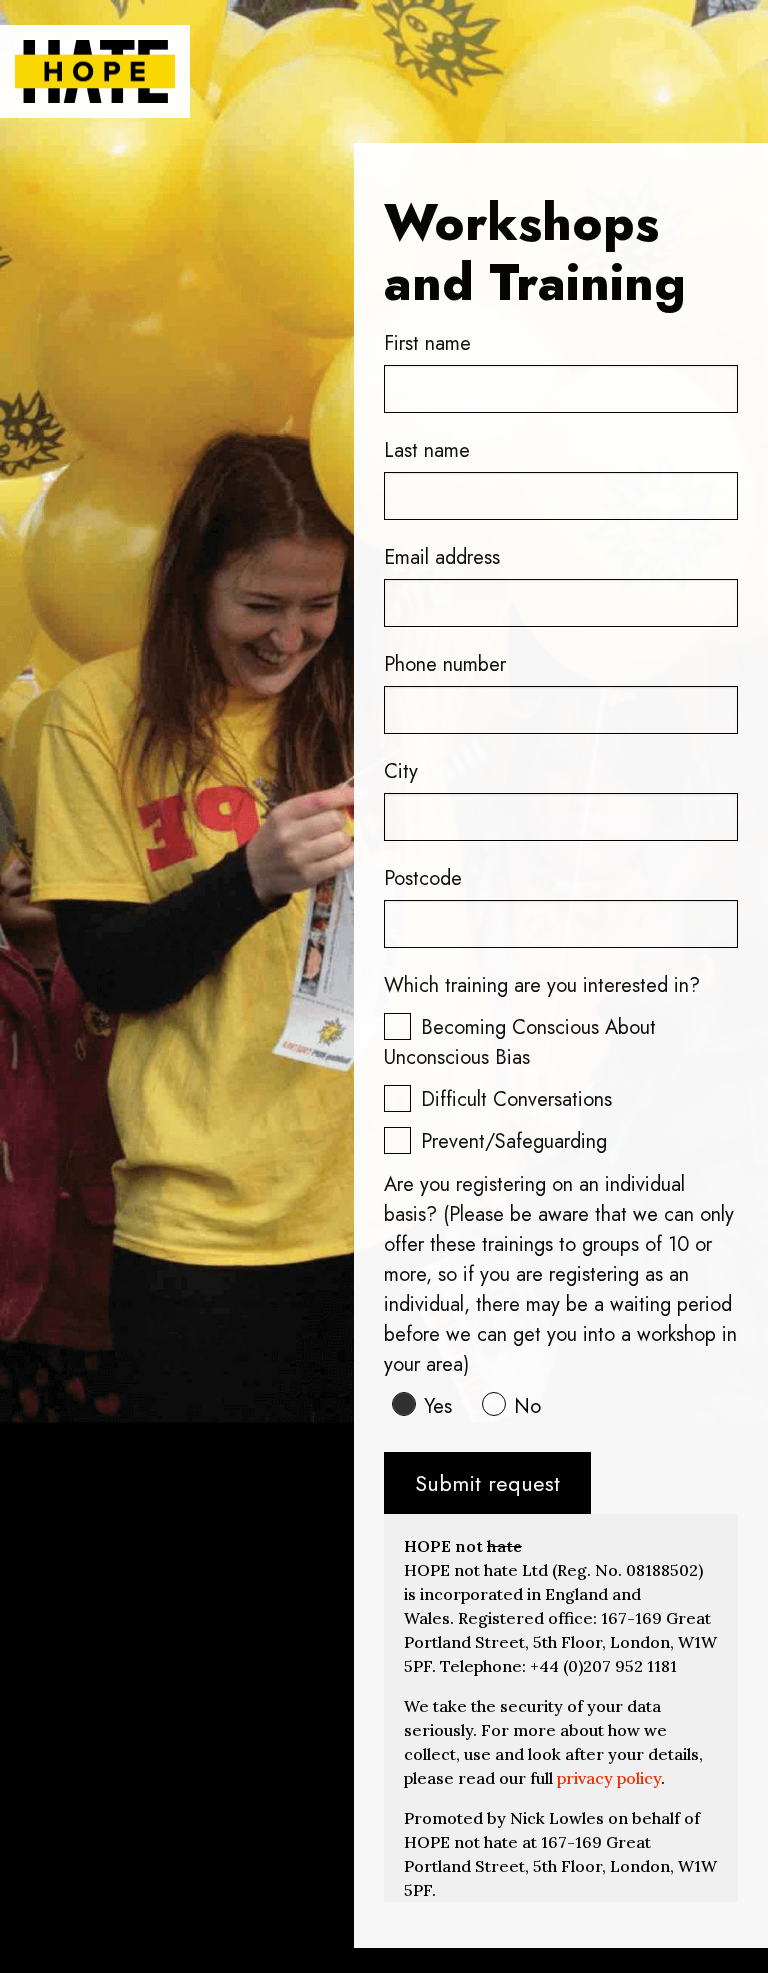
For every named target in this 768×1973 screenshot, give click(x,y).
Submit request (487, 1483)
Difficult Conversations (516, 1099)
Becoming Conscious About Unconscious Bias (520, 1042)
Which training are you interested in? (542, 985)
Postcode (423, 878)
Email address (442, 557)
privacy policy (609, 1778)
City (401, 771)
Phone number (445, 664)
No (527, 1406)
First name (427, 343)
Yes (438, 1406)
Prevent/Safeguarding (514, 1141)
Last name (427, 450)
